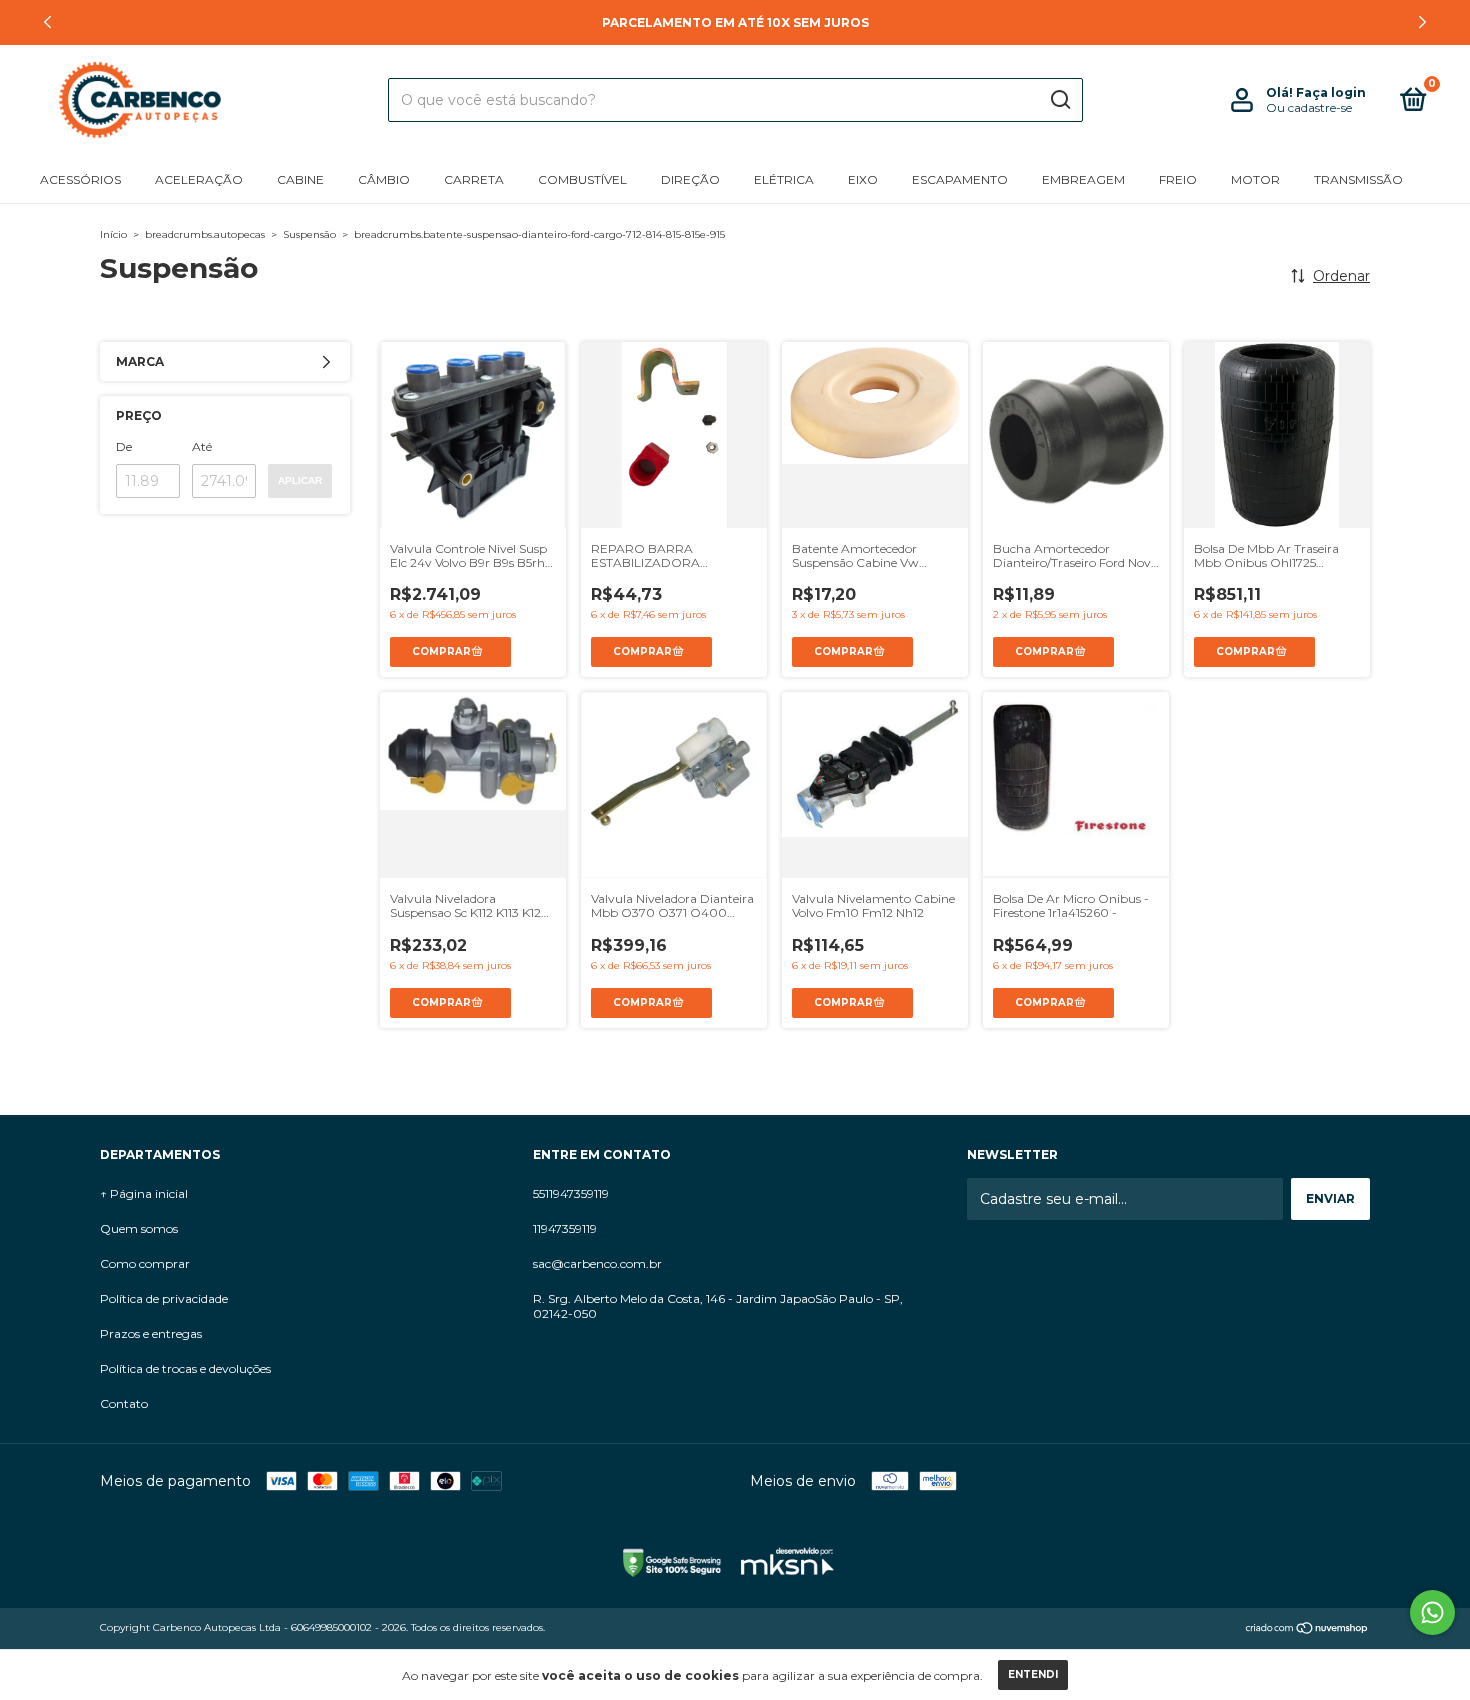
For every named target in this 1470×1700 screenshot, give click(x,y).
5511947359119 (571, 1193)
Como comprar (145, 1263)
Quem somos (139, 1228)
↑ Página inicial (144, 1193)
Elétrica (784, 179)
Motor (1255, 179)
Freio (1178, 179)
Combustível (582, 179)
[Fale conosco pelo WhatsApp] (1432, 1612)
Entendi (1033, 1674)
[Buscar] (1059, 100)
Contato (124, 1403)
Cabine (300, 179)
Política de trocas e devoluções (185, 1368)
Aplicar (300, 480)
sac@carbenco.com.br (597, 1263)
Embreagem (1083, 179)
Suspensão (309, 234)
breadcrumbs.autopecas (205, 234)
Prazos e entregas (151, 1333)
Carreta (474, 179)
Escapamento (960, 179)
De (124, 446)
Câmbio (384, 179)
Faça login (1331, 92)
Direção (690, 179)
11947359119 (565, 1228)
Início (113, 234)
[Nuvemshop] (1307, 1630)
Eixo (863, 179)
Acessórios (80, 179)
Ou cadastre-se (1309, 107)
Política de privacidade (164, 1298)
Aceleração (199, 179)
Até (202, 446)
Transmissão (1358, 179)
